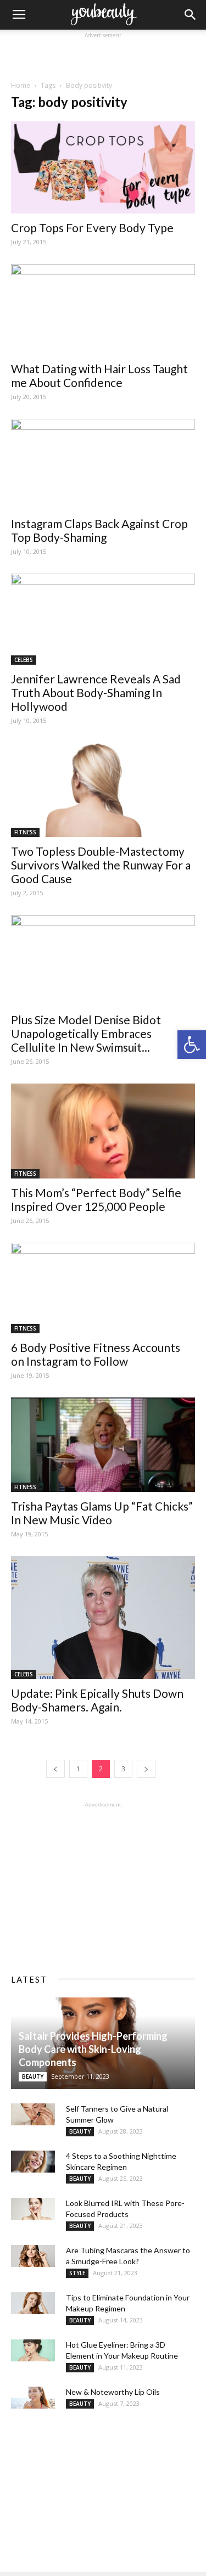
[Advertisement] (103, 55)
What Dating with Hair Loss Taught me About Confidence (99, 375)
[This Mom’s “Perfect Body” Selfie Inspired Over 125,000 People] (103, 1131)
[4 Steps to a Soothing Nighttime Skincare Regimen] (33, 2162)
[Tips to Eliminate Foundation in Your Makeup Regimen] (33, 2303)
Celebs (24, 660)
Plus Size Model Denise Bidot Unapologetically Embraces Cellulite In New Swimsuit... (86, 1033)
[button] (192, 1045)
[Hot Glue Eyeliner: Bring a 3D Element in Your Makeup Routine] (33, 2350)
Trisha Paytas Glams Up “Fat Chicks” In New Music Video (102, 1513)
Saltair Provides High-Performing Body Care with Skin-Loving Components (93, 2049)
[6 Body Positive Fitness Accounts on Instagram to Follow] (103, 1288)
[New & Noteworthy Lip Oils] (33, 2398)
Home (21, 85)
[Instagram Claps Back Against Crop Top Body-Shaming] (103, 464)
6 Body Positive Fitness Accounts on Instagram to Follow (96, 1354)
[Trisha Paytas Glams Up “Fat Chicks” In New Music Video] (103, 1445)
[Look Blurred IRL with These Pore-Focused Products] (33, 2209)
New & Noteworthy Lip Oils (113, 2392)
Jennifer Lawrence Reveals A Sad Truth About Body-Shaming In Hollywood (96, 692)
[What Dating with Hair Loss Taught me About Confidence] (103, 309)
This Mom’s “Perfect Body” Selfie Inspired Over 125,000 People (96, 1199)
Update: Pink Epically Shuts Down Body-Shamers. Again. (97, 1700)
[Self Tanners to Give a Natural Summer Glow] (33, 2114)
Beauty (33, 2076)
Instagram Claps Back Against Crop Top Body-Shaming (99, 530)
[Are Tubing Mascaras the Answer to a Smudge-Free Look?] (33, 2256)
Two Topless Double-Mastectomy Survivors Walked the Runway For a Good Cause (101, 865)
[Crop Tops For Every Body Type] (103, 167)
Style (77, 2273)
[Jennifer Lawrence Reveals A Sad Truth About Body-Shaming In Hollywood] (103, 619)
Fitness (25, 832)
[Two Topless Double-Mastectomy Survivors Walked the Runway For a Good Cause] (103, 790)
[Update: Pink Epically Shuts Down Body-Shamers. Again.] (103, 1617)
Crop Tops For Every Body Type (92, 228)
